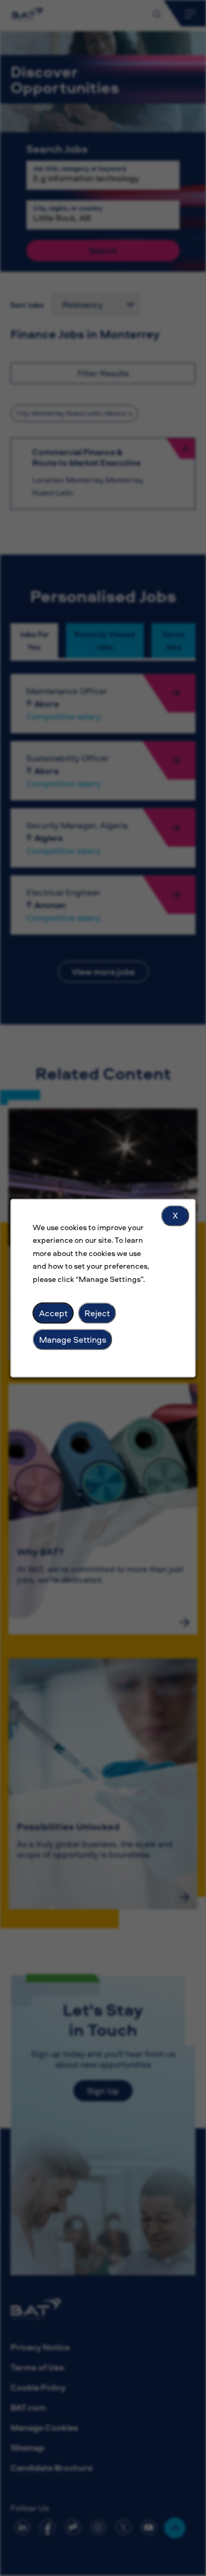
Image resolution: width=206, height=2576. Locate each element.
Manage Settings (73, 1339)
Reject (97, 1313)
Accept (53, 1313)
